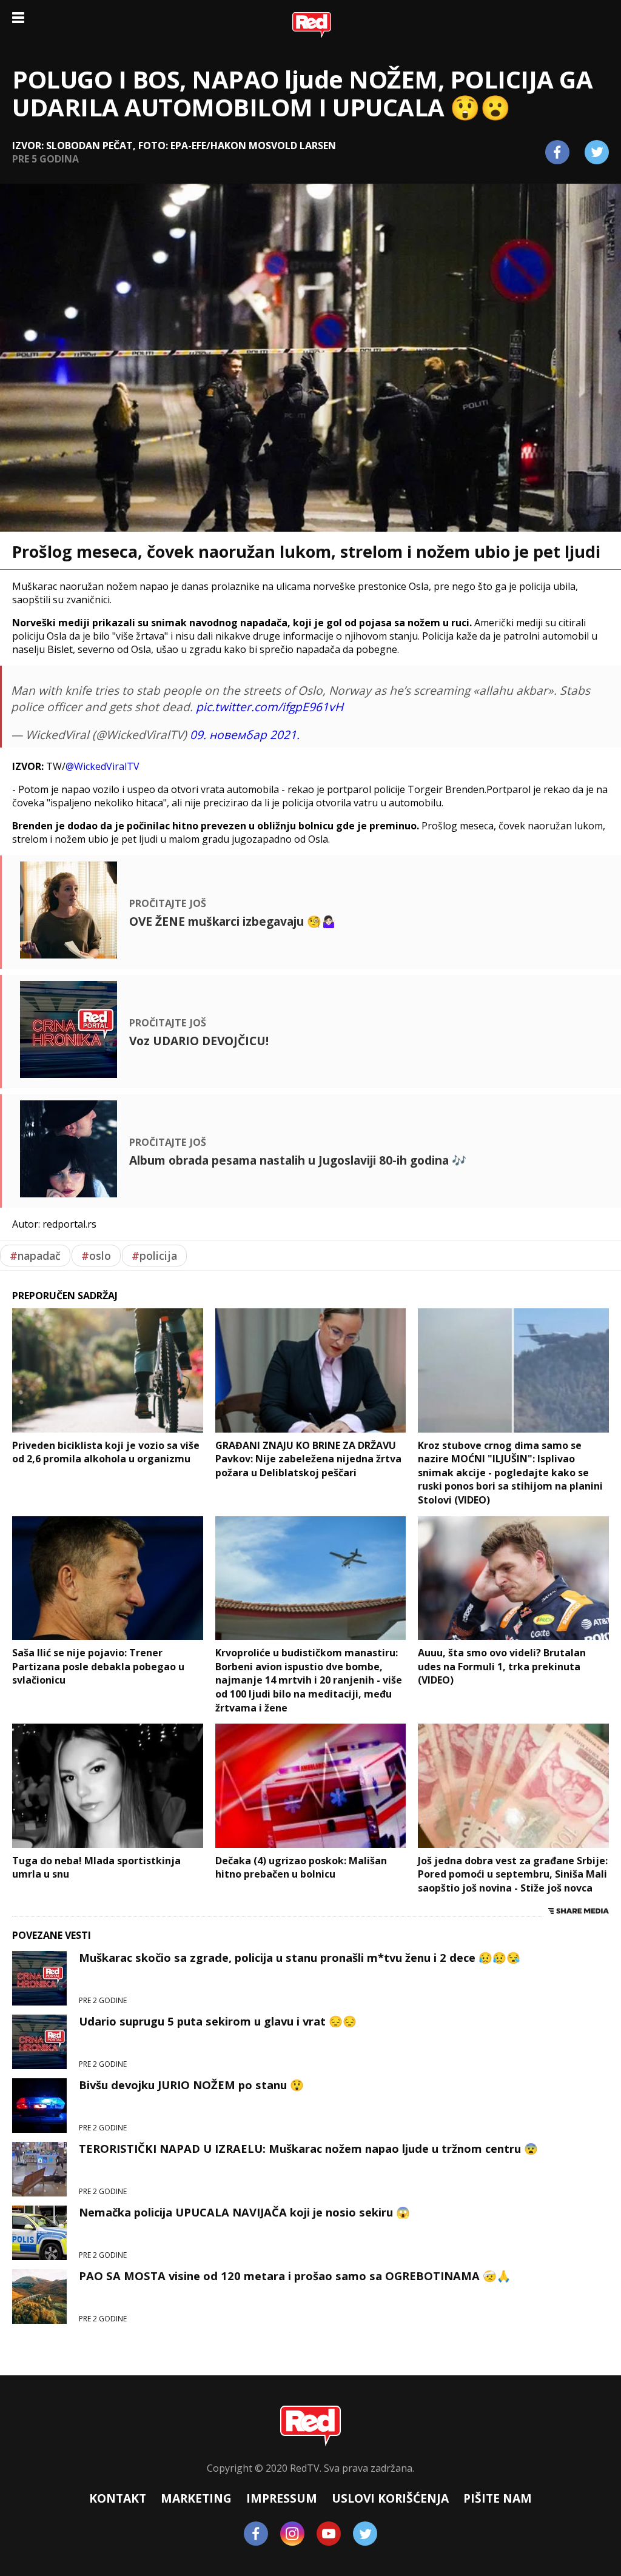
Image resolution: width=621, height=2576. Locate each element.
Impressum (282, 2498)
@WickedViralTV (102, 766)
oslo (96, 1256)
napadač (35, 1256)
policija (154, 1256)
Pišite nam (498, 2498)
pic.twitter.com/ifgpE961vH (270, 707)
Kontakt (118, 2498)
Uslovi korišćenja (390, 2498)
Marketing (196, 2498)
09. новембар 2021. (245, 734)
